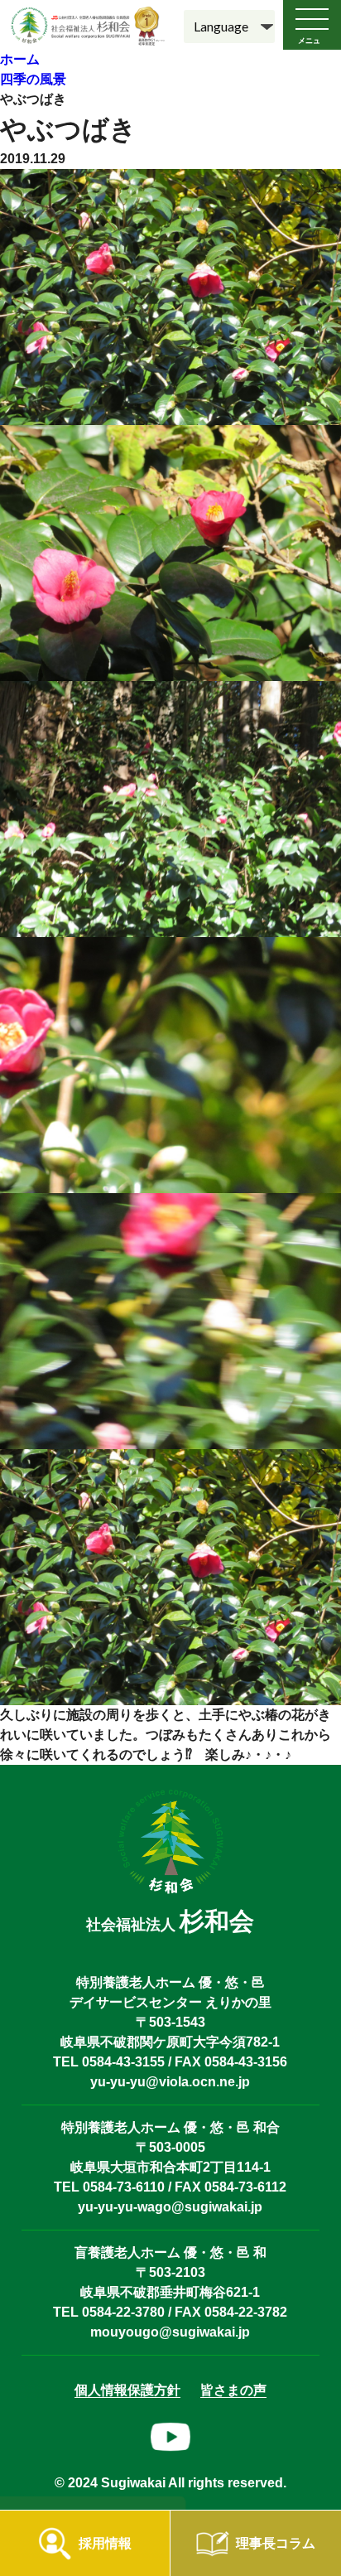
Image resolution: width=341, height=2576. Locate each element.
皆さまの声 (233, 2390)
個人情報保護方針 (127, 2390)
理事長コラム (276, 2543)
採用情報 (105, 2543)
